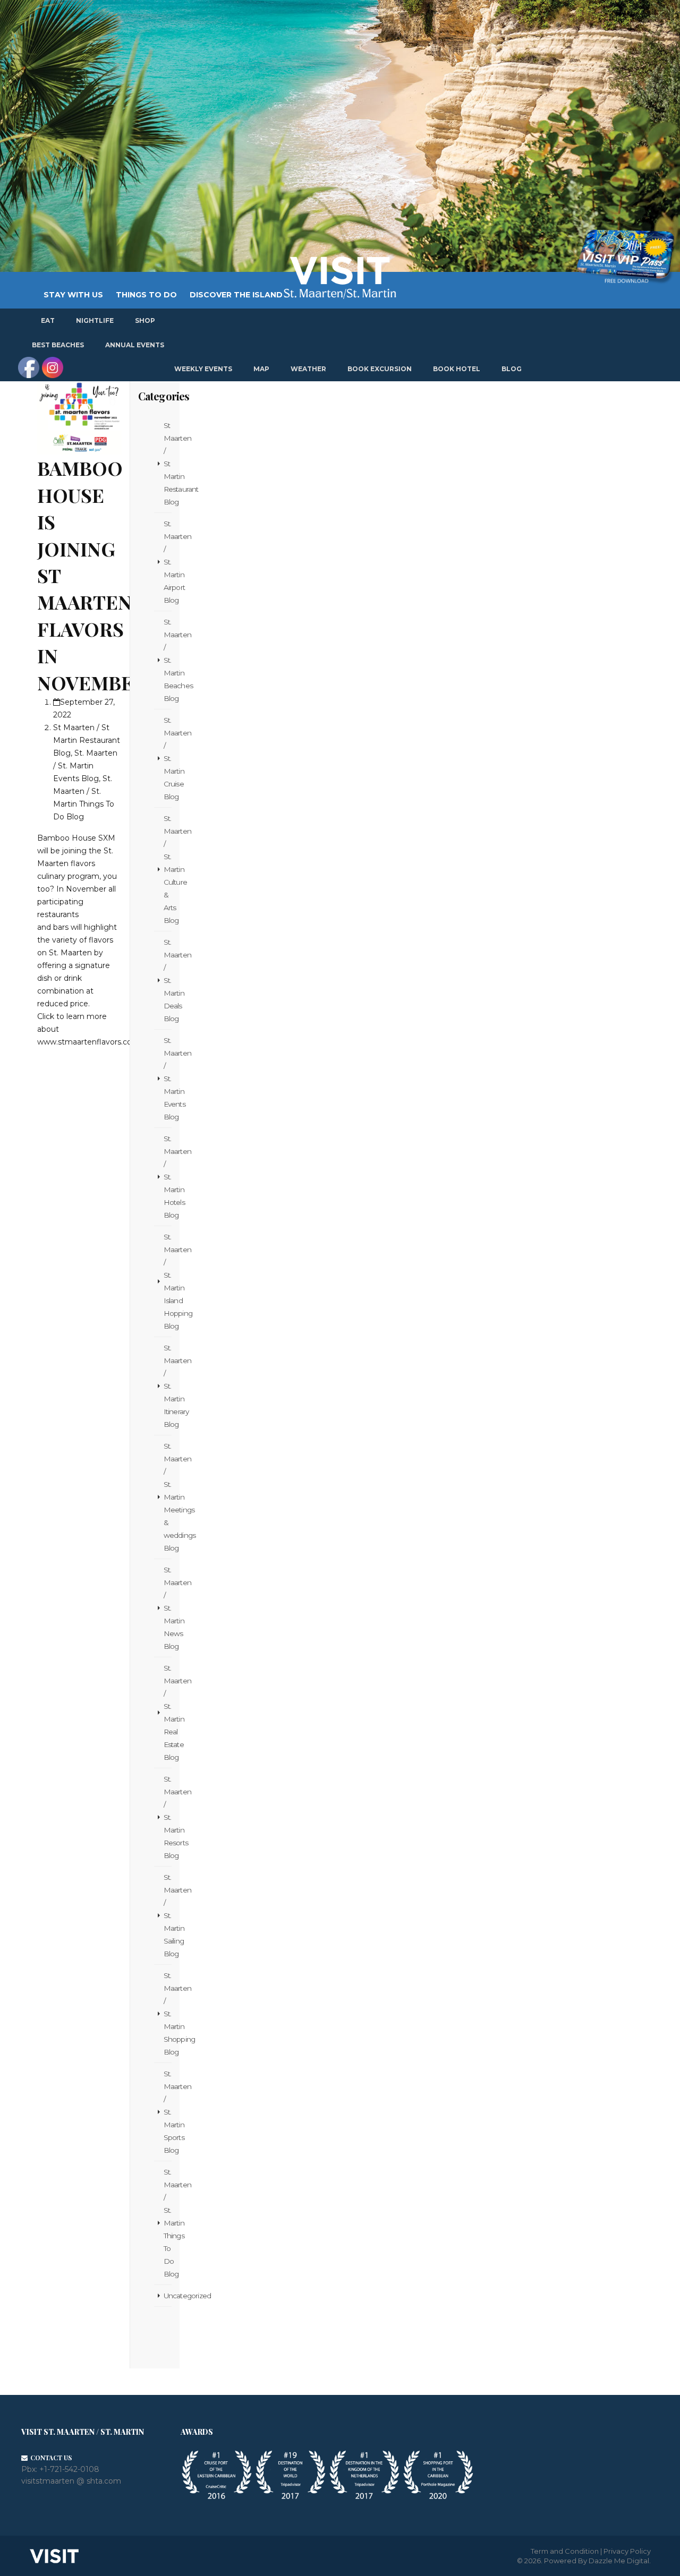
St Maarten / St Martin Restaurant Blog (168, 464)
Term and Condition (565, 2551)
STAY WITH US (73, 295)
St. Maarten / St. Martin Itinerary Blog (168, 1386)
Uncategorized (168, 2296)
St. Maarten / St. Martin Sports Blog (168, 2112)
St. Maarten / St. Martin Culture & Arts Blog (168, 869)
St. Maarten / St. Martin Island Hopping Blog (168, 1281)
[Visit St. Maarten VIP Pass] (625, 257)
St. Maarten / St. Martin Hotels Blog (168, 1177)
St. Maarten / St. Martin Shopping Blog (168, 2014)
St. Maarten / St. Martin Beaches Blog (168, 660)
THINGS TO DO (146, 295)
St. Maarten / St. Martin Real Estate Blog (168, 1713)
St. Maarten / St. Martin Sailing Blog (168, 1915)
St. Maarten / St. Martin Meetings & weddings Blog (168, 1497)
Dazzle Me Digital (619, 2561)
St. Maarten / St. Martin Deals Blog (168, 980)
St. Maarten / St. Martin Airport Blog (168, 562)
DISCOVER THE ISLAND (236, 295)
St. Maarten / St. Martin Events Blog (168, 1079)
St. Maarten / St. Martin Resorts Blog (168, 1817)
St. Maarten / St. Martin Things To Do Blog (168, 2223)
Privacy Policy (627, 2551)
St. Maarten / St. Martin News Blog (168, 1608)
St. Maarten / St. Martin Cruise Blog (168, 758)
